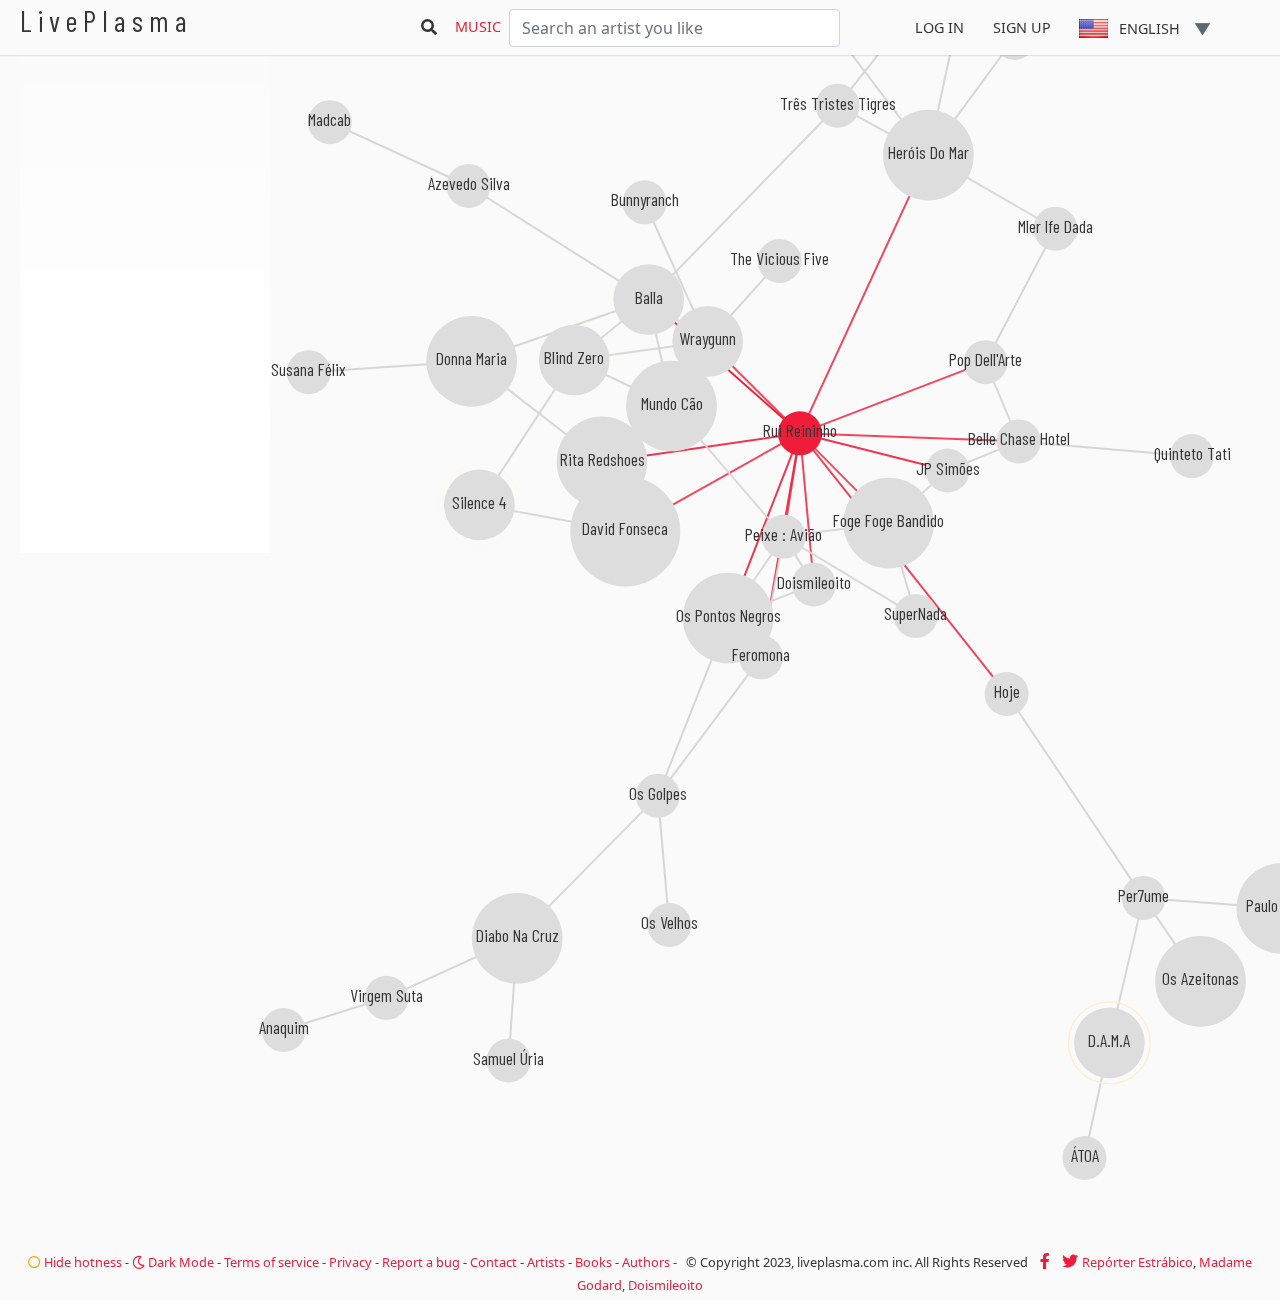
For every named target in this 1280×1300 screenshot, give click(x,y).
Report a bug (421, 1262)
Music (478, 26)
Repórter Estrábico (1137, 1262)
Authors (646, 1262)
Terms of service (271, 1262)
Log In (939, 27)
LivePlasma (106, 20)
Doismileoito (665, 1285)
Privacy (350, 1262)
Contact (493, 1262)
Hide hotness (81, 1262)
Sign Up (1022, 27)
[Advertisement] (145, 660)
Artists (546, 1262)
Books (593, 1262)
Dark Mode (179, 1262)
